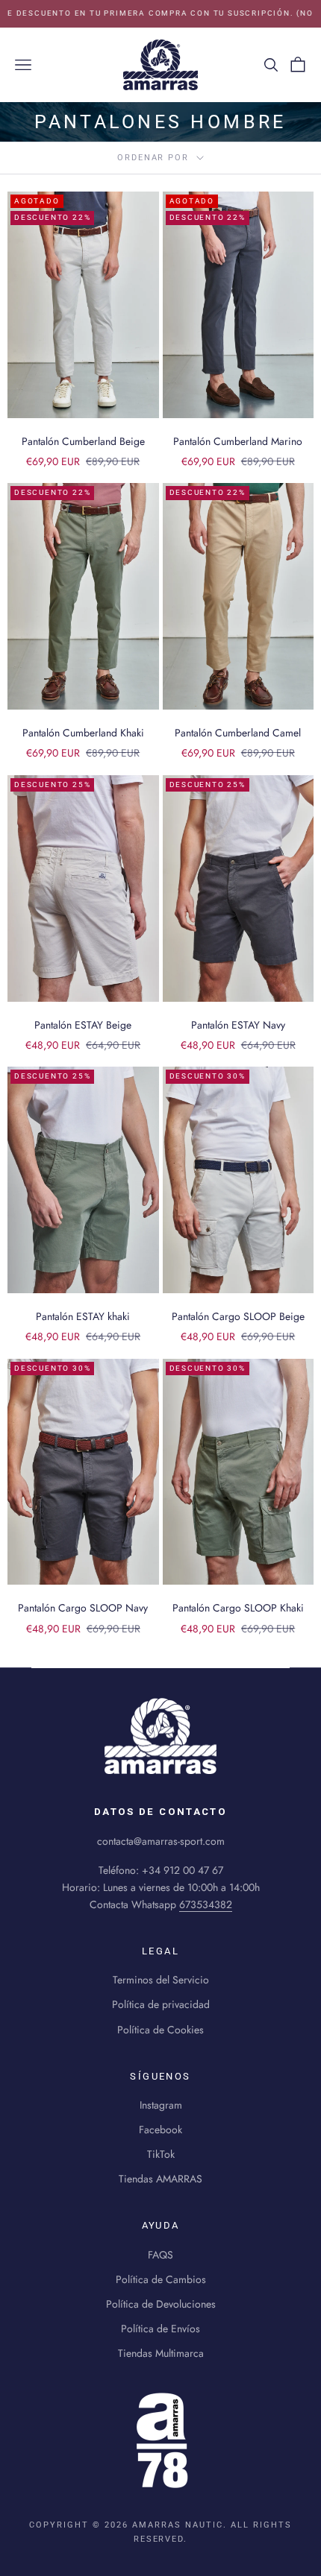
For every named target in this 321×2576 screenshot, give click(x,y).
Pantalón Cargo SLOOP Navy (83, 1608)
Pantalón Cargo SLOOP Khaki (238, 1608)
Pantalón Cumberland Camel (238, 733)
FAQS (160, 2255)
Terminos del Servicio (161, 1980)
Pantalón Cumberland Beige (83, 441)
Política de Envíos (160, 2329)
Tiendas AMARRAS (160, 2179)
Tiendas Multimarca (161, 2353)
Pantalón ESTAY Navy (238, 1025)
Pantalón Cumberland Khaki (83, 733)
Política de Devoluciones (161, 2304)
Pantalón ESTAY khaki (83, 1316)
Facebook (160, 2130)
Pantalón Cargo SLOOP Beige (238, 1316)
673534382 (206, 1904)
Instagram (161, 2105)
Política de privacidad (161, 2004)
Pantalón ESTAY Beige (83, 1025)
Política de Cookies (160, 2030)
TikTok (161, 2154)
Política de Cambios (161, 2279)
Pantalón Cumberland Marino (238, 441)
